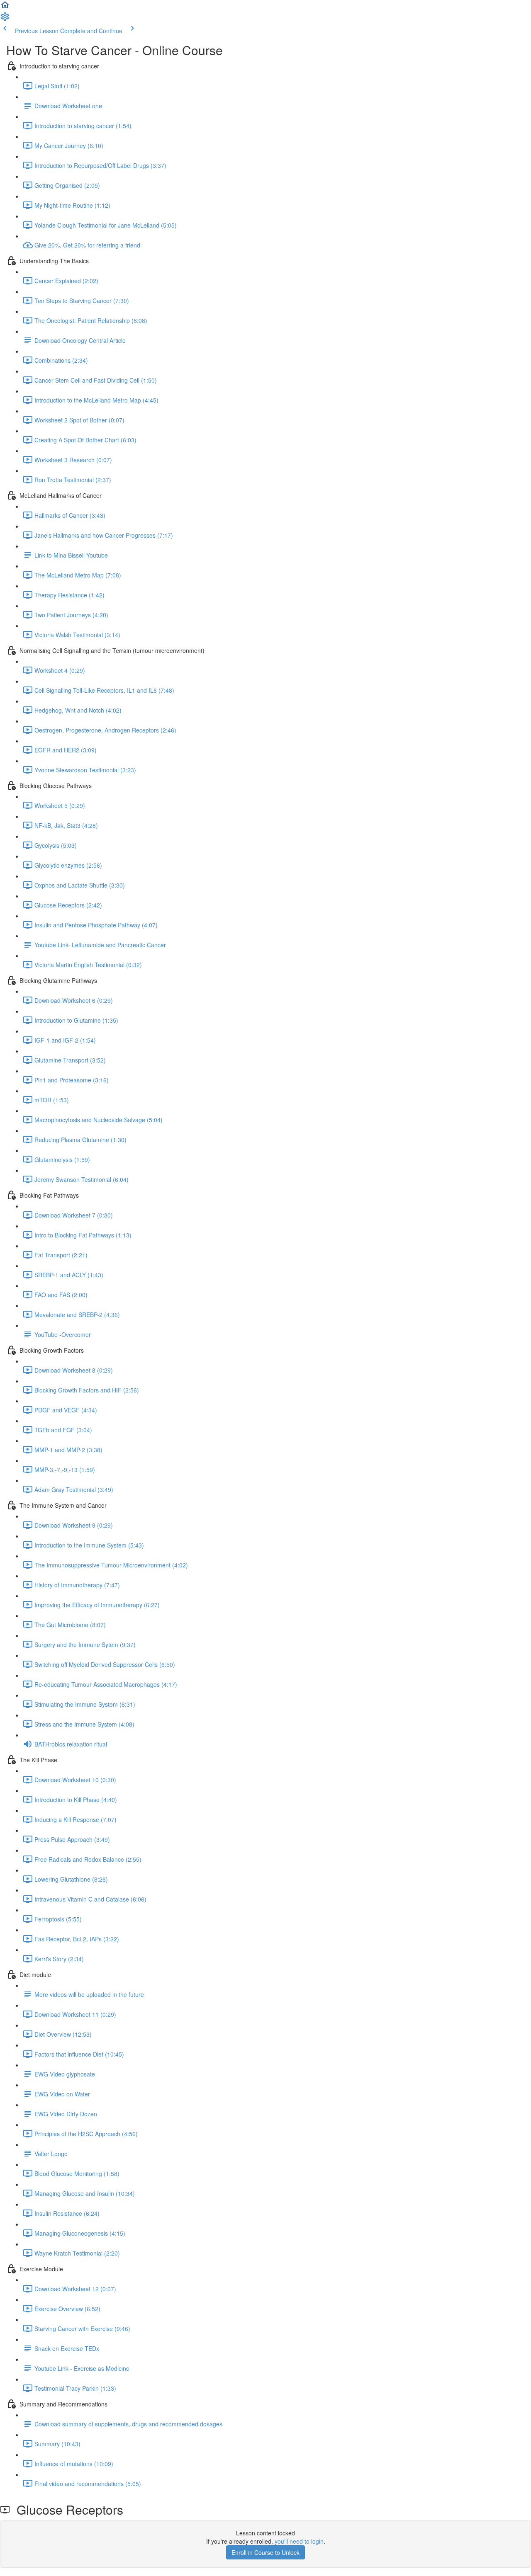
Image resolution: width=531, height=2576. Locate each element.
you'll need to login (299, 2541)
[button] (5, 7)
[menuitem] (5, 19)
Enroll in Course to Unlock (265, 2552)
